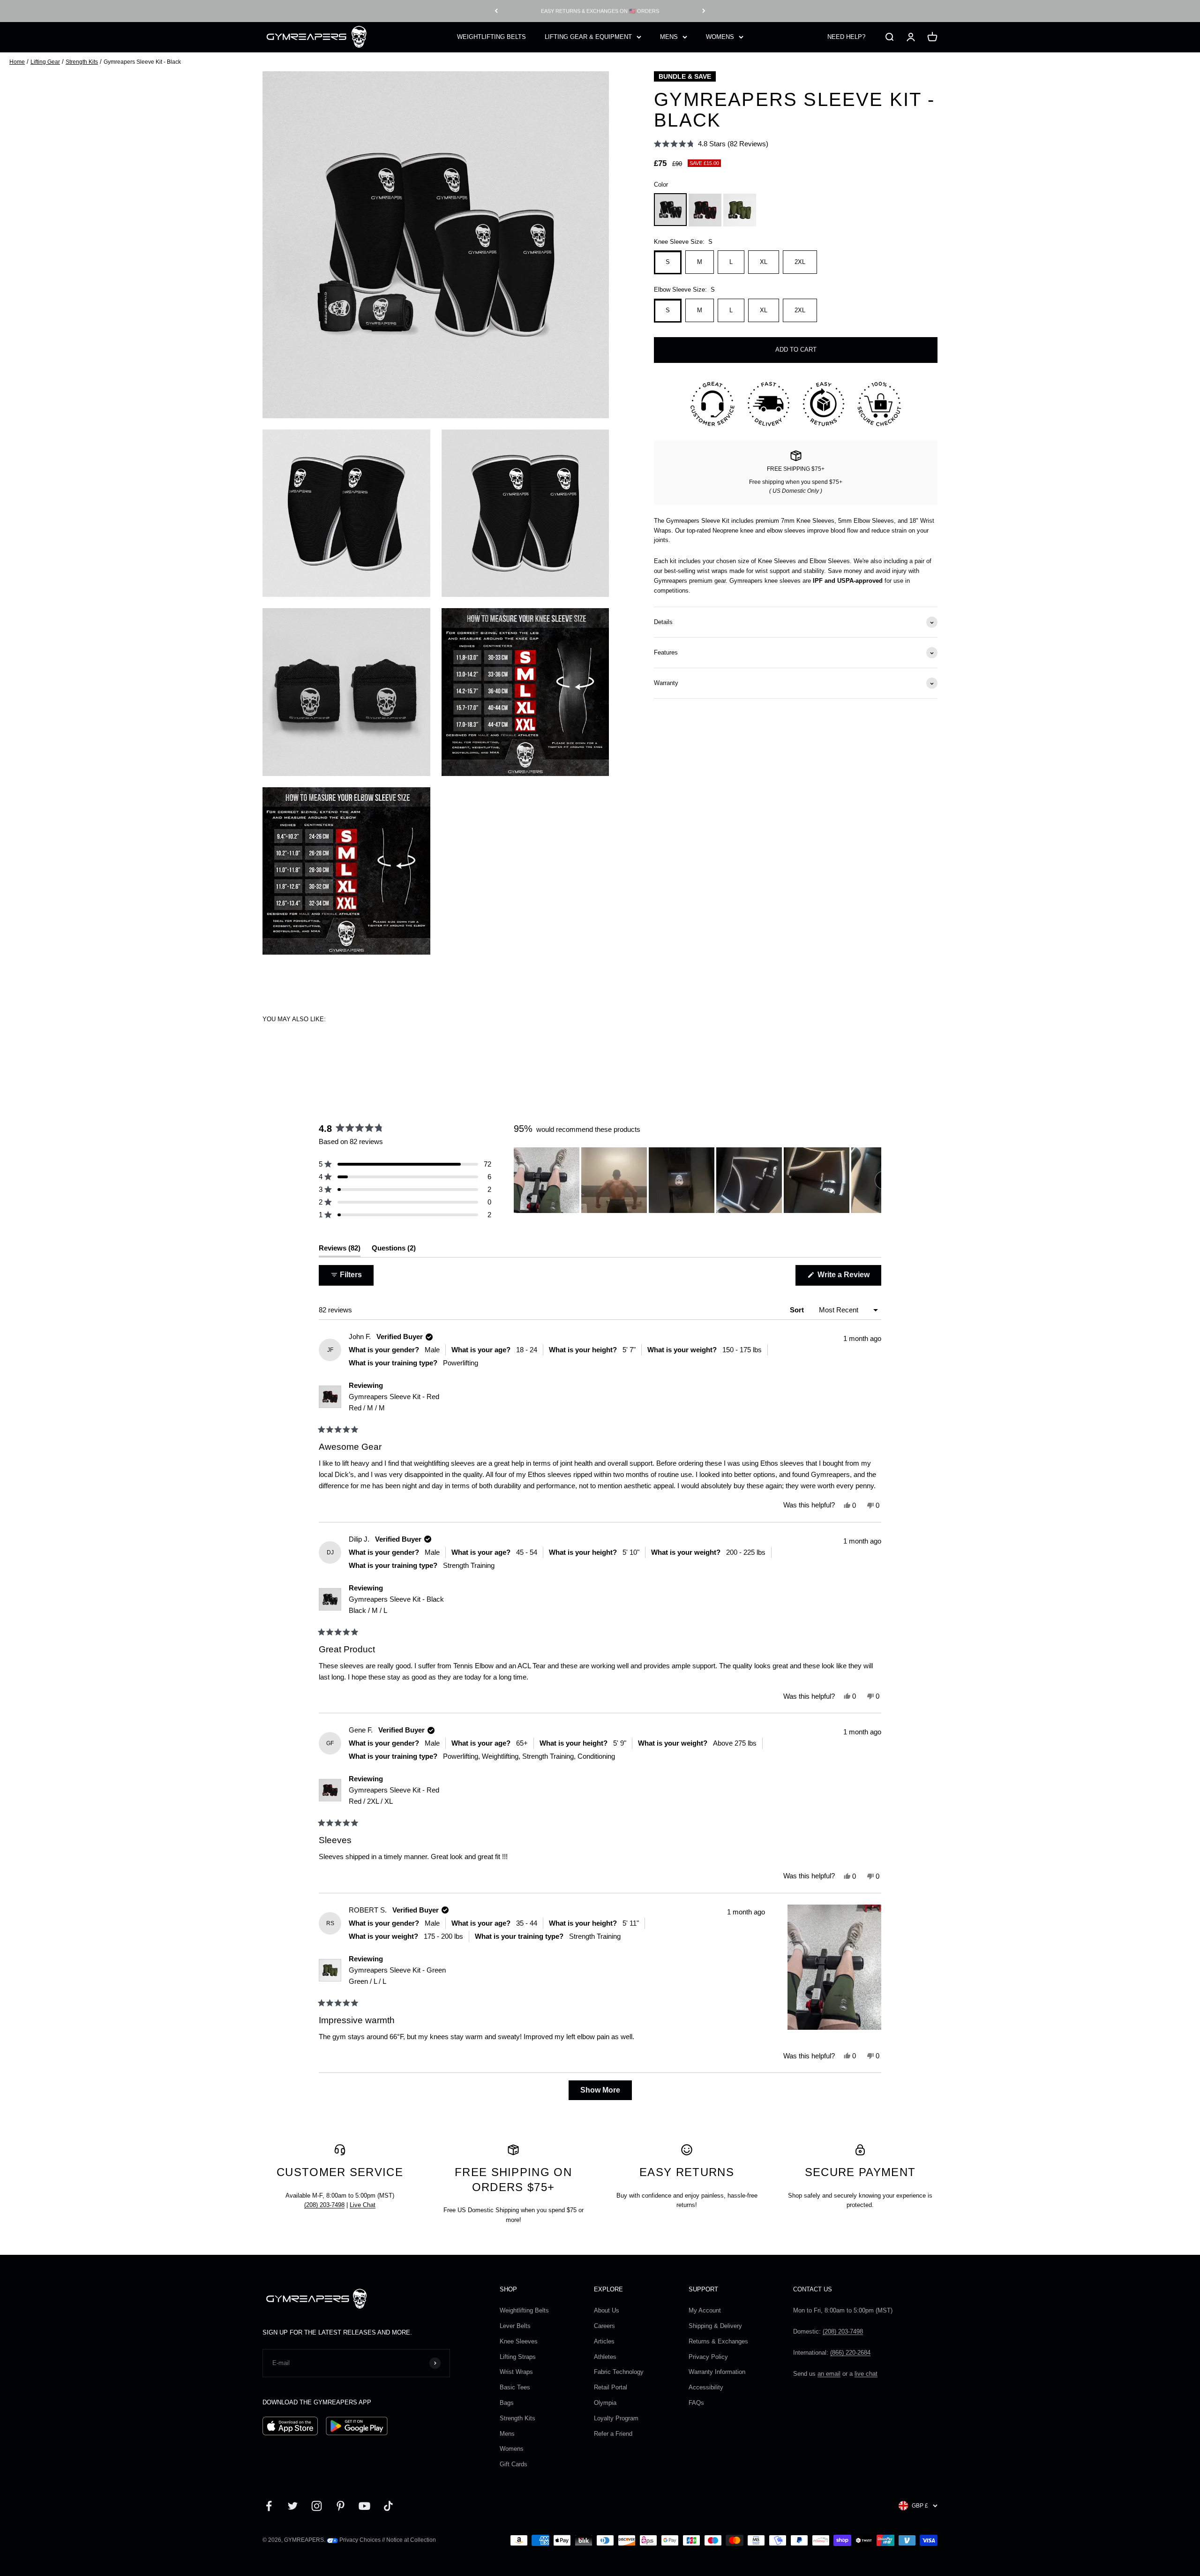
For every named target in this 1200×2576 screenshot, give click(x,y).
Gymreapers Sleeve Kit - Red (394, 1402)
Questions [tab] (394, 1250)
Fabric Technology (619, 2372)
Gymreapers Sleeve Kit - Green (397, 1976)
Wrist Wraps (516, 2372)
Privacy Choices (359, 2540)
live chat (866, 2374)
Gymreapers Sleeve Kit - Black (396, 1605)
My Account (705, 2310)
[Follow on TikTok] (388, 2506)
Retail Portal (611, 2387)
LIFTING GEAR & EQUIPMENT (588, 36)
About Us (607, 2310)
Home (17, 62)
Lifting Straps (518, 2357)
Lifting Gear (45, 62)
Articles (604, 2341)
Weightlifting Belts (524, 2310)
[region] (697, 1180)
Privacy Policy (708, 2357)
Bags (507, 2403)
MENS (669, 36)
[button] (711, 144)
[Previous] (496, 11)
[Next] (704, 11)
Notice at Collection (411, 2540)
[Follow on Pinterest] (341, 2506)
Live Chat (363, 2205)
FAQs (696, 2403)
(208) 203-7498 (324, 2205)
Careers (604, 2326)
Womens (512, 2449)
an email (829, 2374)
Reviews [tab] (340, 1250)
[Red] (705, 210)
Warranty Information (717, 2372)
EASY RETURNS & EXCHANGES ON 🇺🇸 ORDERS (600, 11)
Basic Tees (515, 2387)
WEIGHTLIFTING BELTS (491, 36)
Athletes (605, 2357)
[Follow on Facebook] (269, 2506)
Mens (507, 2434)
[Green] (740, 210)
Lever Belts (515, 2326)
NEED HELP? (846, 36)
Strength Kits (82, 62)
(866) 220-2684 (850, 2353)
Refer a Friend (613, 2434)
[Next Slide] (874, 1180)
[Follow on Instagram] (317, 2506)
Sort (798, 1310)
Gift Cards (514, 2464)
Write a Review (848, 1278)
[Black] (670, 210)
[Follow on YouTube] (364, 2506)
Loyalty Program (616, 2418)
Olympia (605, 2403)
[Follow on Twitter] (293, 2506)
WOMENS (720, 36)
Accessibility (706, 2387)
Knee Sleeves (519, 2341)
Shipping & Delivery (715, 2326)
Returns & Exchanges (718, 2341)
